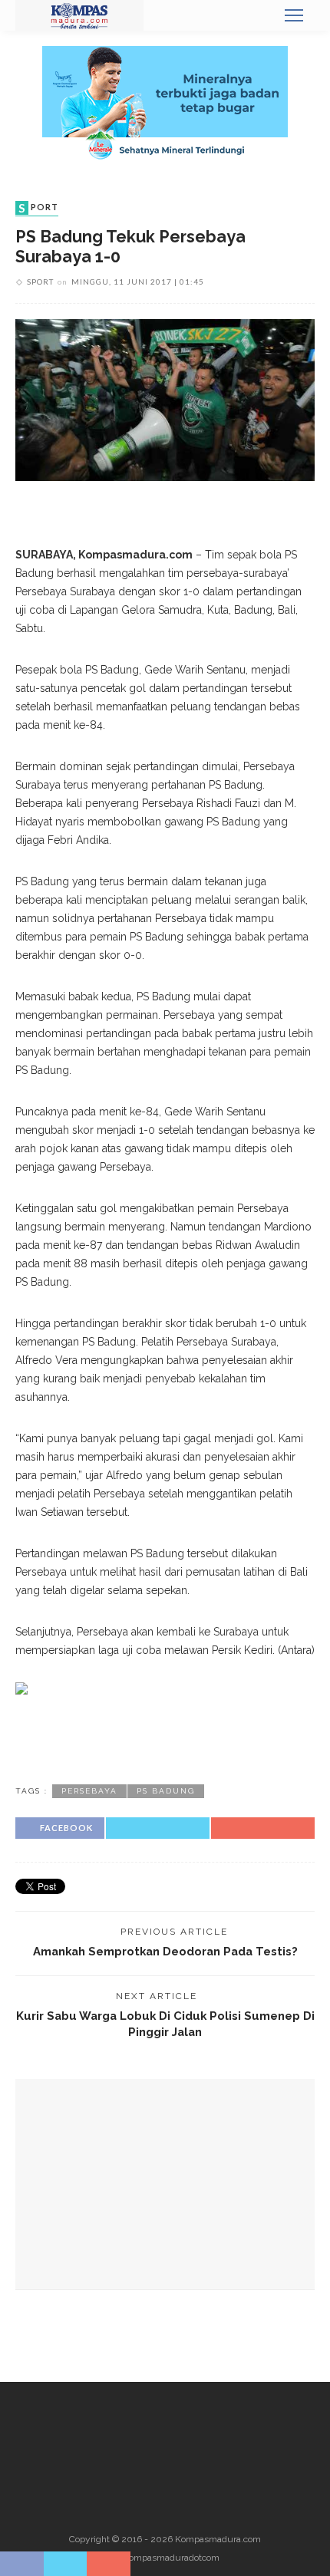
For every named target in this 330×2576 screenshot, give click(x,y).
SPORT (38, 208)
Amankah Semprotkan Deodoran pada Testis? (165, 1951)
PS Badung (166, 1791)
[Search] (257, 15)
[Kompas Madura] (79, 15)
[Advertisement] (165, 1737)
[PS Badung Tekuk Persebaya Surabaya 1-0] (165, 399)
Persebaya (89, 1791)
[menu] (294, 15)
